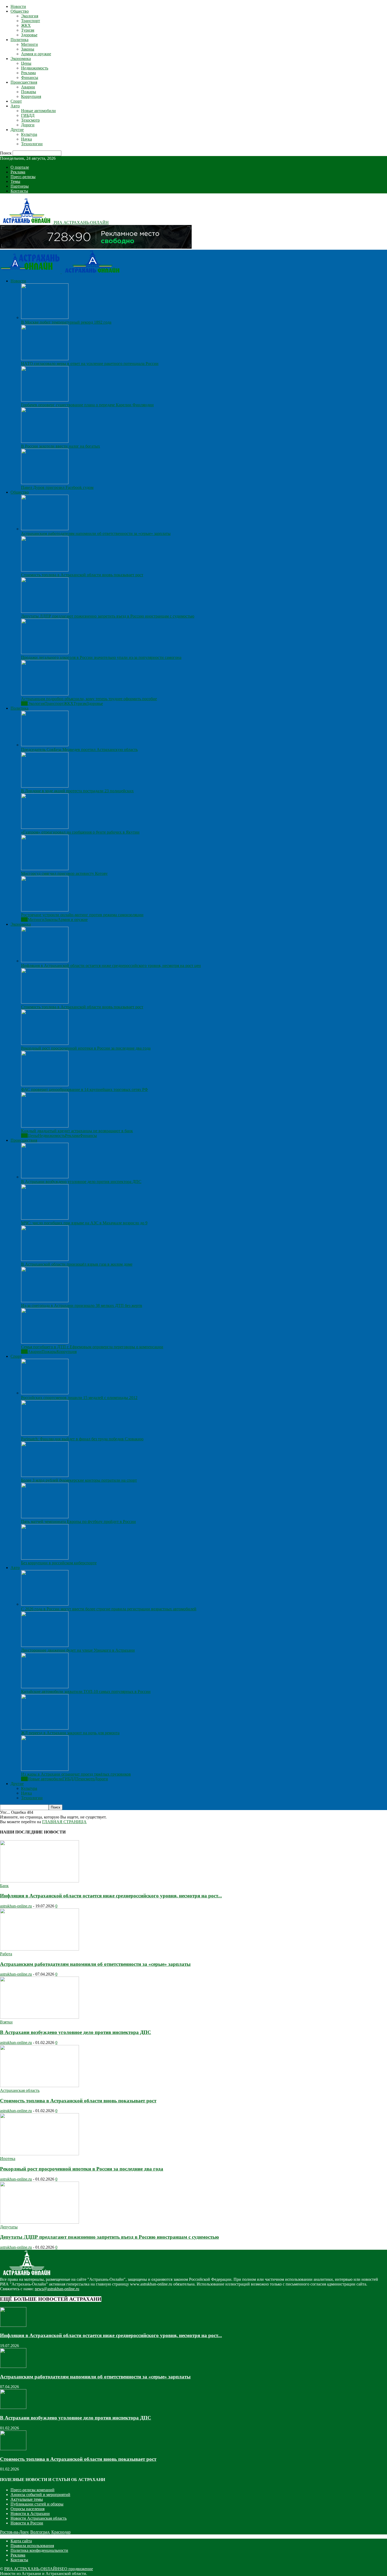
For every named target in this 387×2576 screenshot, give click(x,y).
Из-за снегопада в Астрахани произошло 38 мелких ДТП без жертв (82, 1305)
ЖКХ (26, 25)
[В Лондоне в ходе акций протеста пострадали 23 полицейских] (45, 786)
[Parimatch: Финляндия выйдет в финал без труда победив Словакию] (45, 1434)
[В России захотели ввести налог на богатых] (45, 441)
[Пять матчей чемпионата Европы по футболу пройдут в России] (45, 1517)
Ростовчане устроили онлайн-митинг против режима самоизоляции (82, 915)
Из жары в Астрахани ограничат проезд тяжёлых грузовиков (76, 1774)
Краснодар (61, 2532)
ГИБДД (28, 115)
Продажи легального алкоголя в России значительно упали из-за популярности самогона (101, 657)
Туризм (28, 30)
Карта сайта (21, 2541)
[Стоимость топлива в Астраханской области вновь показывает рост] (45, 570)
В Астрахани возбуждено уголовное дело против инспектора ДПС (81, 1182)
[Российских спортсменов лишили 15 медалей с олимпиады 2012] (45, 1393)
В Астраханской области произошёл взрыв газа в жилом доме (77, 1264)
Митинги (29, 44)
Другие (17, 130)
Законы (28, 49)
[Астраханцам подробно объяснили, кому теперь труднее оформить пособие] (45, 694)
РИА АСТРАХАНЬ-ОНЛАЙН (32, 2569)
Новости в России (27, 2523)
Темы (15, 181)
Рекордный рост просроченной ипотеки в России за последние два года (86, 1048)
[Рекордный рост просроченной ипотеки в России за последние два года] (45, 1043)
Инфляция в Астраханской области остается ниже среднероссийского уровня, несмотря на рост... (111, 1896)
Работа (6, 1954)
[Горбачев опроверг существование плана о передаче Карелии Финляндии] (45, 400)
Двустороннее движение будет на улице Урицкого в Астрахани (78, 1650)
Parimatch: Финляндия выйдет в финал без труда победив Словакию (82, 1439)
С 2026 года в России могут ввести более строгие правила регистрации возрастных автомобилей (109, 1609)
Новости (18, 6)
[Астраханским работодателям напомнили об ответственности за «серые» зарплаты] (45, 529)
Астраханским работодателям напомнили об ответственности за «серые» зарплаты (96, 533)
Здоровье (29, 35)
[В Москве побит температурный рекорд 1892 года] (45, 317)
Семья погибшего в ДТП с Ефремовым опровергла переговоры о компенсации (92, 1347)
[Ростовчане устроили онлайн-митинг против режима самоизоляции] (45, 910)
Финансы (30, 77)
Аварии (28, 87)
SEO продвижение (76, 2569)
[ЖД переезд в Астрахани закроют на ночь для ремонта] (45, 1728)
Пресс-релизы (23, 177)
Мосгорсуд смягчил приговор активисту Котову (64, 873)
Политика (19, 40)
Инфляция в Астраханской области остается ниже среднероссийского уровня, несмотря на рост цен (111, 966)
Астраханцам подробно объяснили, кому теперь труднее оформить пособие (89, 699)
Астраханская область (20, 2090)
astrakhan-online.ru (16, 1906)
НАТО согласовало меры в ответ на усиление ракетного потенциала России (90, 364)
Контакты (19, 191)
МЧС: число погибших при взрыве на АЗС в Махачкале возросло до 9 (84, 1223)
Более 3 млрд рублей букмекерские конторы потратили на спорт (79, 1480)
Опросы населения (28, 2509)
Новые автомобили (38, 111)
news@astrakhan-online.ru (57, 2289)
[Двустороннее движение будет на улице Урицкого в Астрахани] (45, 1645)
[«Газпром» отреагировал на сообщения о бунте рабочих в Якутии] (45, 827)
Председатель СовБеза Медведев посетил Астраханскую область (79, 750)
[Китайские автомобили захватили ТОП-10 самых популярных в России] (45, 1687)
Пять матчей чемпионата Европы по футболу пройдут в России (78, 1522)
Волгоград (40, 2532)
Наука (26, 139)
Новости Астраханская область (39, 2518)
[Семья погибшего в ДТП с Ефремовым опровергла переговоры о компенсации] (45, 1342)
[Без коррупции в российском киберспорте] (45, 1558)
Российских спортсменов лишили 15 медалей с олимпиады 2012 (79, 1398)
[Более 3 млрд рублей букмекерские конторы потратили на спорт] (45, 1475)
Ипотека (8, 2159)
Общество (20, 11)
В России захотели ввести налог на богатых (61, 446)
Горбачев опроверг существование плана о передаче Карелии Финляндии (87, 405)
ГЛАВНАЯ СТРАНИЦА (64, 1822)
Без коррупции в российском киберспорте (59, 1563)
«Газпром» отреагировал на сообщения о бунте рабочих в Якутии (80, 832)
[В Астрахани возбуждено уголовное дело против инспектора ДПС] (45, 1177)
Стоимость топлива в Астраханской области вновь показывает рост (82, 575)
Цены (26, 63)
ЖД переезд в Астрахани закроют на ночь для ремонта (70, 1733)
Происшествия (24, 82)
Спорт (16, 101)
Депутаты (9, 2227)
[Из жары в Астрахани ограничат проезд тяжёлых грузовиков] (45, 1769)
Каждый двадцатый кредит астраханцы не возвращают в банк (77, 1131)
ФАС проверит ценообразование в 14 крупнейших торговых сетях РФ (85, 1089)
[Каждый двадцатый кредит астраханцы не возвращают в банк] (45, 1126)
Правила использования (32, 2546)
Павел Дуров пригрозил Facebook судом (57, 487)
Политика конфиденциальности (39, 2550)
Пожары (29, 92)
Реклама (28, 73)
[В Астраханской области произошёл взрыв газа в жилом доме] (45, 1259)
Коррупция (31, 96)
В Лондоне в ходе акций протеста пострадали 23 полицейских (77, 791)
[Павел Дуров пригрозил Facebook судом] (45, 483)
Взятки (6, 2022)
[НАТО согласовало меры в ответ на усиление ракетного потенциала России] (45, 359)
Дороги (28, 125)
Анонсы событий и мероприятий (40, 2495)
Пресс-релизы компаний (33, 2490)
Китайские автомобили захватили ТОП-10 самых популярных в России (86, 1692)
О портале (20, 167)
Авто (15, 106)
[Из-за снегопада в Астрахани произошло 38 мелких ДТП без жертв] (45, 1301)
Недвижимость (35, 68)
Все (24, 703)
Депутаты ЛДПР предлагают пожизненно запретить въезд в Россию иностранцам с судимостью (108, 616)
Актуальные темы (27, 2499)
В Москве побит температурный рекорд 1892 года (66, 322)
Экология (30, 16)
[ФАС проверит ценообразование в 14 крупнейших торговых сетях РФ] (45, 1085)
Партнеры (20, 186)
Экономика (21, 59)
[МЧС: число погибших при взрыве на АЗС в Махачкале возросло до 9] (45, 1218)
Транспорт (31, 21)
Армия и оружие (36, 54)
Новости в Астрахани (30, 2514)
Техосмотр (30, 120)
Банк (4, 1886)
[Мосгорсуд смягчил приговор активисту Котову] (45, 869)
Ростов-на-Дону (14, 2532)
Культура (29, 134)
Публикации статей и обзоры (37, 2504)
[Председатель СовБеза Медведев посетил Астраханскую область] (45, 745)
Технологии (32, 144)
